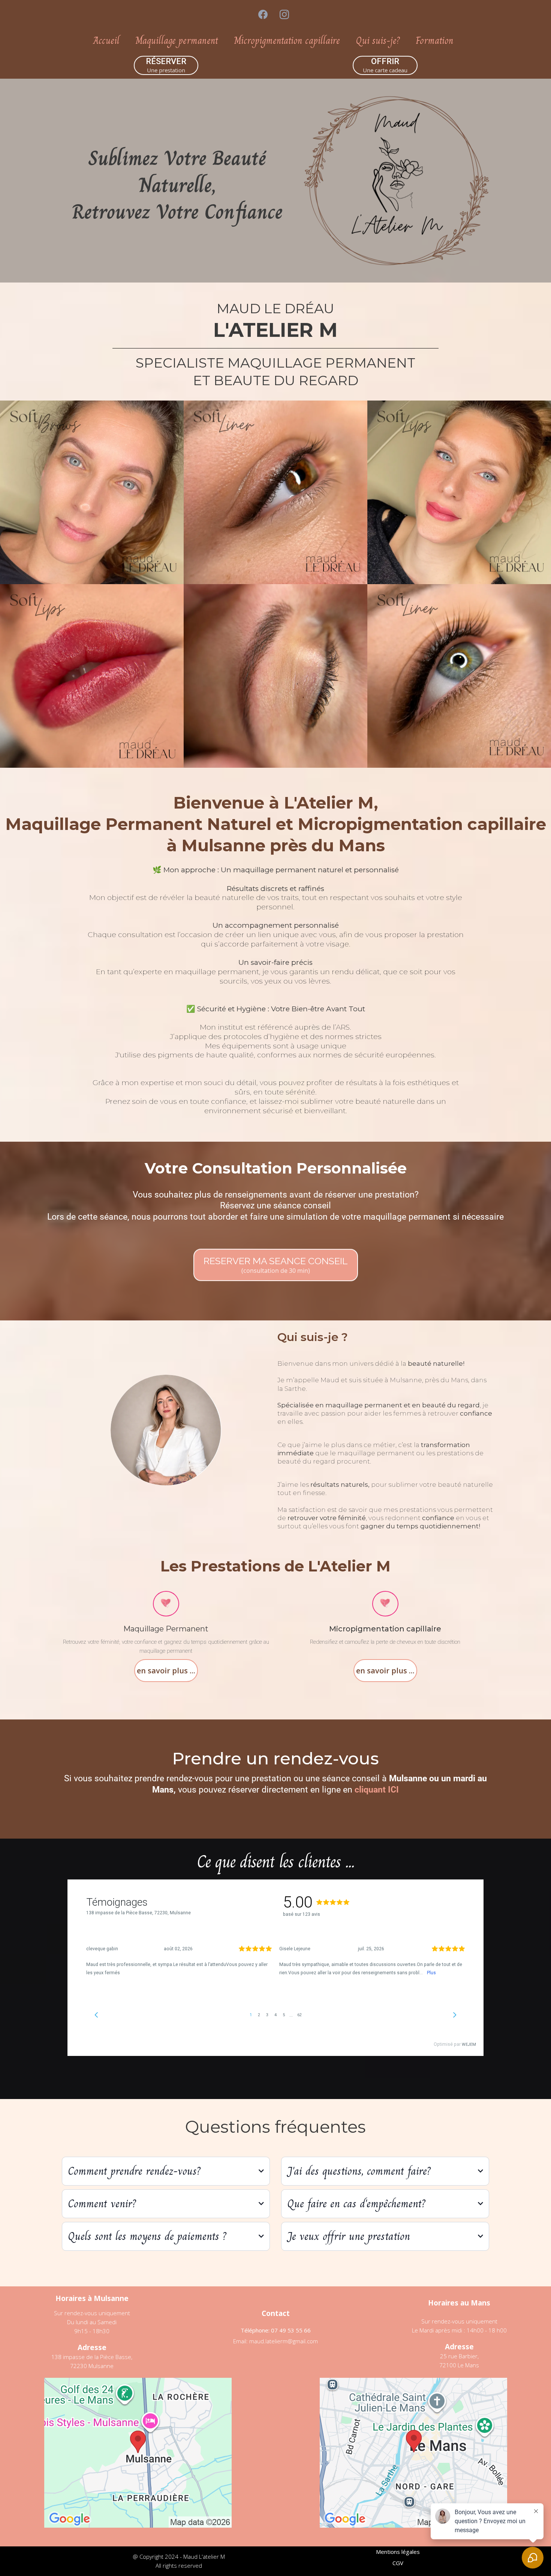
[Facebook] (263, 14)
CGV (398, 2563)
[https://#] (166, 1603)
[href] (138, 2453)
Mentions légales (398, 2552)
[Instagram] (284, 14)
